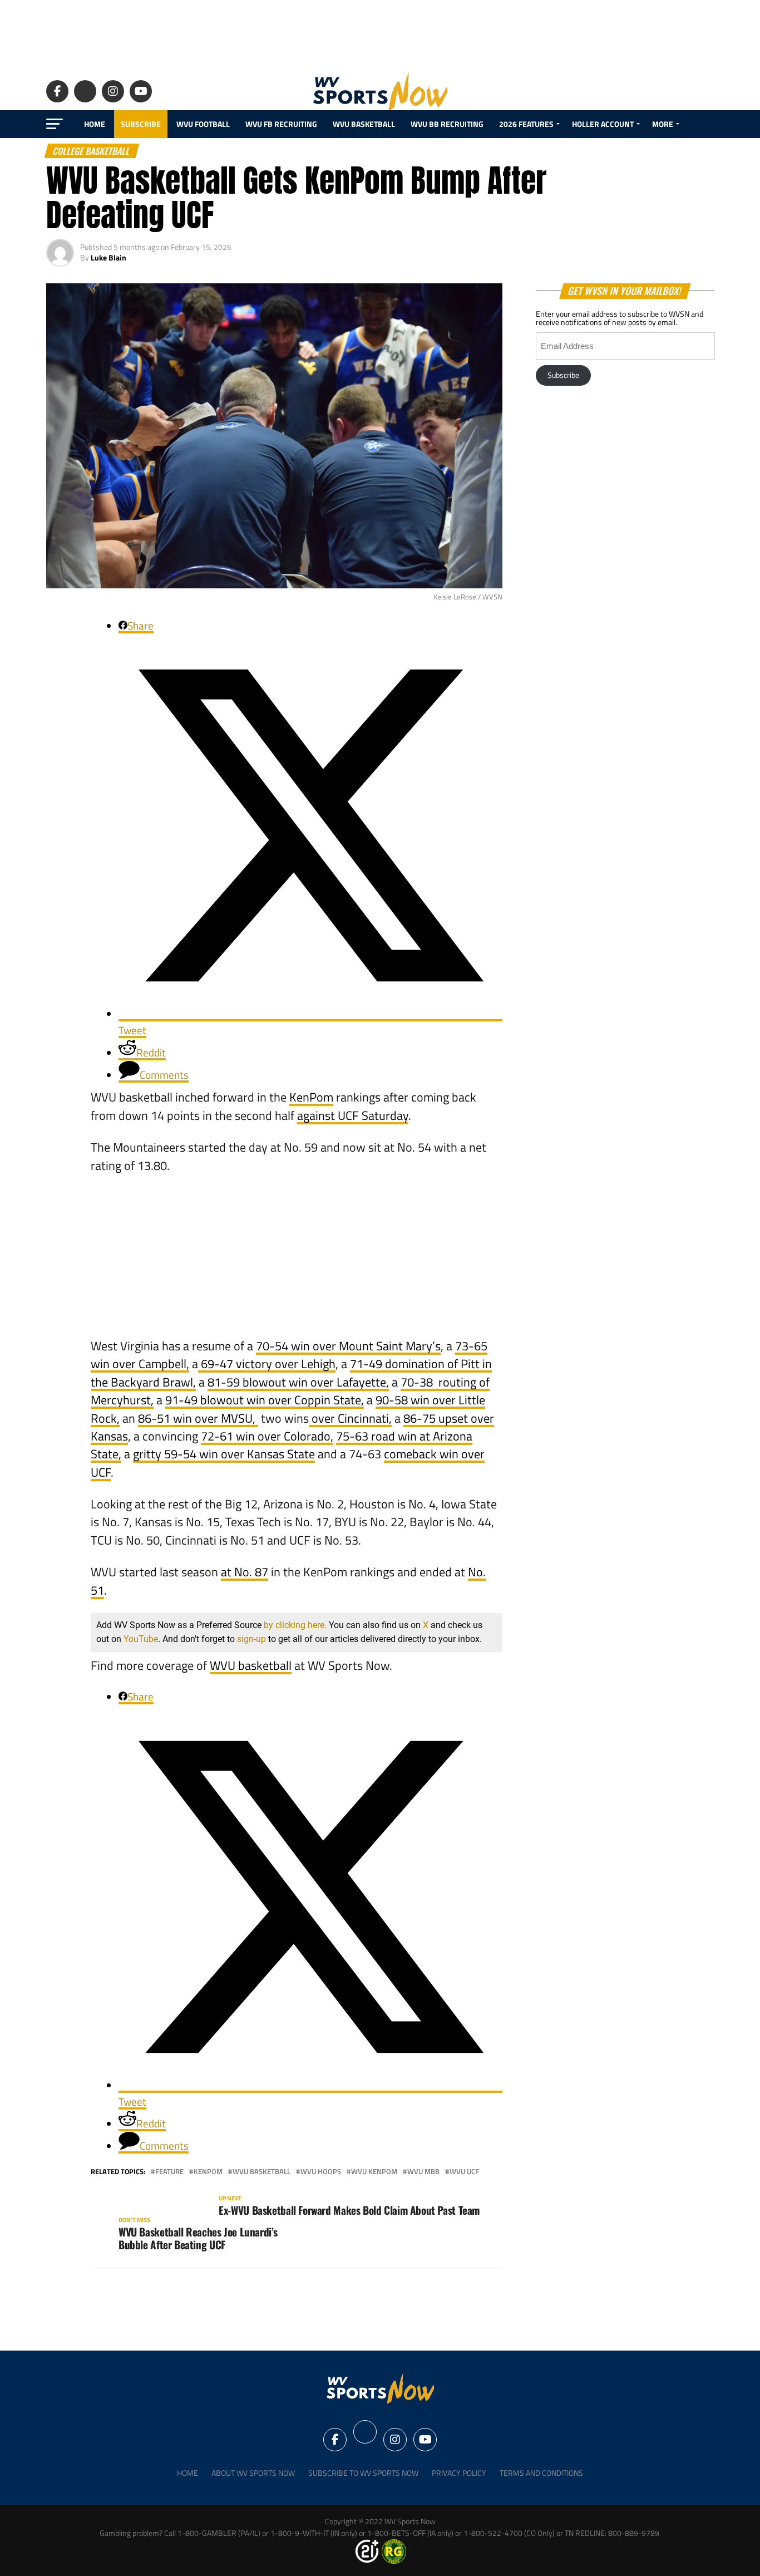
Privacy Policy (459, 2473)
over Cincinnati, (350, 1418)
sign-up (251, 1639)
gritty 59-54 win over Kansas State (224, 1454)
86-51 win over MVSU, (198, 1418)
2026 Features (526, 124)
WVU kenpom (374, 2172)
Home (95, 124)
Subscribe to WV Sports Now (363, 2473)
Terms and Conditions (541, 2473)
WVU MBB (423, 2172)
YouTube (141, 1639)
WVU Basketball (364, 124)
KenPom (311, 1097)
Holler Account (603, 124)
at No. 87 (245, 1572)
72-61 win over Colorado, (267, 1436)
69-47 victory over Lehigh (267, 1364)
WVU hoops (321, 2172)
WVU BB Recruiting (447, 124)
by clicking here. (295, 1625)
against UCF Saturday (353, 1115)
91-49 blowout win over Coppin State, (265, 1400)
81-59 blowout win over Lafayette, (298, 1382)
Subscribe (141, 124)
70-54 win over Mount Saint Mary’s (348, 1346)
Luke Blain (108, 257)
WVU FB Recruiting (281, 124)
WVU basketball (251, 1665)
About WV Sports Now (253, 2473)
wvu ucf (464, 2172)
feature (169, 2172)
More (663, 124)
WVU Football (203, 124)
